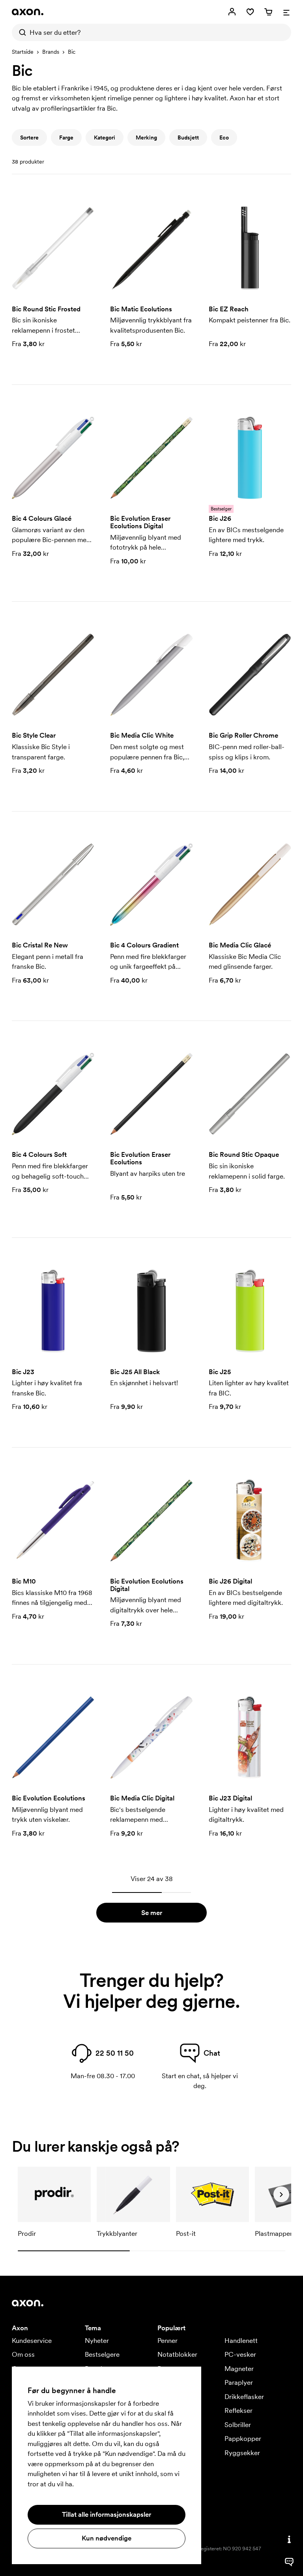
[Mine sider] (232, 12)
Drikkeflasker (244, 2397)
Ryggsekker (242, 2453)
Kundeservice (32, 2341)
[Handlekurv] (268, 12)
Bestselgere (102, 2354)
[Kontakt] (289, 2539)
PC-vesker (240, 2354)
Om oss (23, 2354)
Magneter (239, 2369)
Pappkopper (243, 2439)
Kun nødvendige (107, 2538)
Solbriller (238, 2425)
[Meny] (286, 12)
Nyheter (97, 2341)
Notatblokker (177, 2354)
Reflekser (238, 2410)
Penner (167, 2341)
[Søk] (21, 32)
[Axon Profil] (28, 12)
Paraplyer (239, 2382)
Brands (51, 52)
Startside (23, 52)
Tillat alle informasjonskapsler (107, 2514)
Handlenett (241, 2341)
